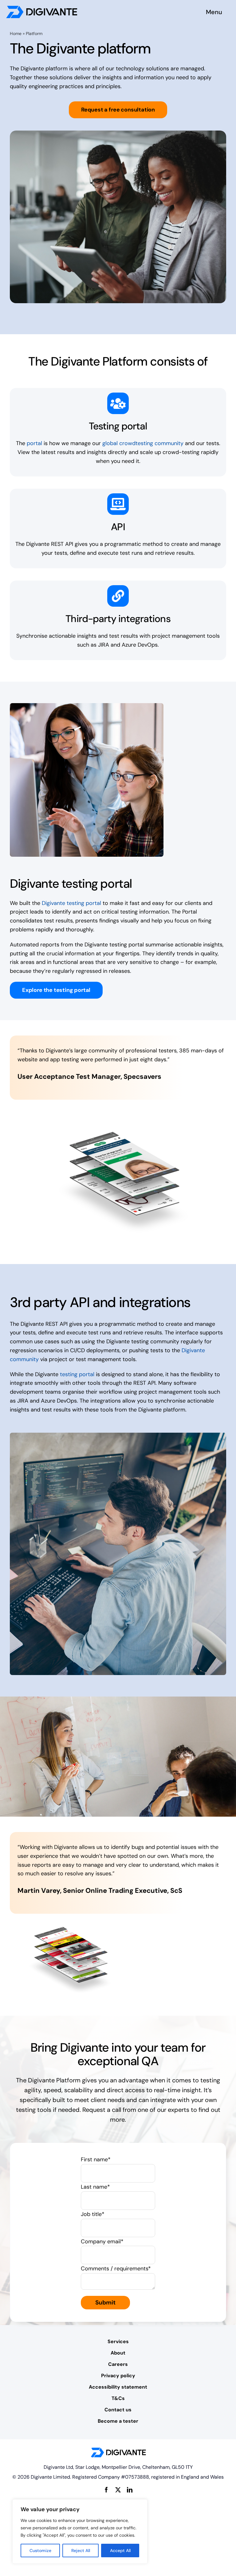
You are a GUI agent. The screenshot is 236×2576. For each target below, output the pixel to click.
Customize (40, 2551)
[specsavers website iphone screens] (124, 1116)
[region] (80, 2531)
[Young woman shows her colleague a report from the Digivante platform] (87, 706)
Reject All (81, 2551)
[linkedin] (130, 2490)
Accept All (120, 2551)
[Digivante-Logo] (42, 9)
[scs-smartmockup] (70, 1930)
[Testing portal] (118, 403)
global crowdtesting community (143, 443)
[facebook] (106, 2490)
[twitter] (118, 2490)
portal (34, 443)
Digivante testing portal (71, 903)
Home (16, 33)
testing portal (77, 1374)
